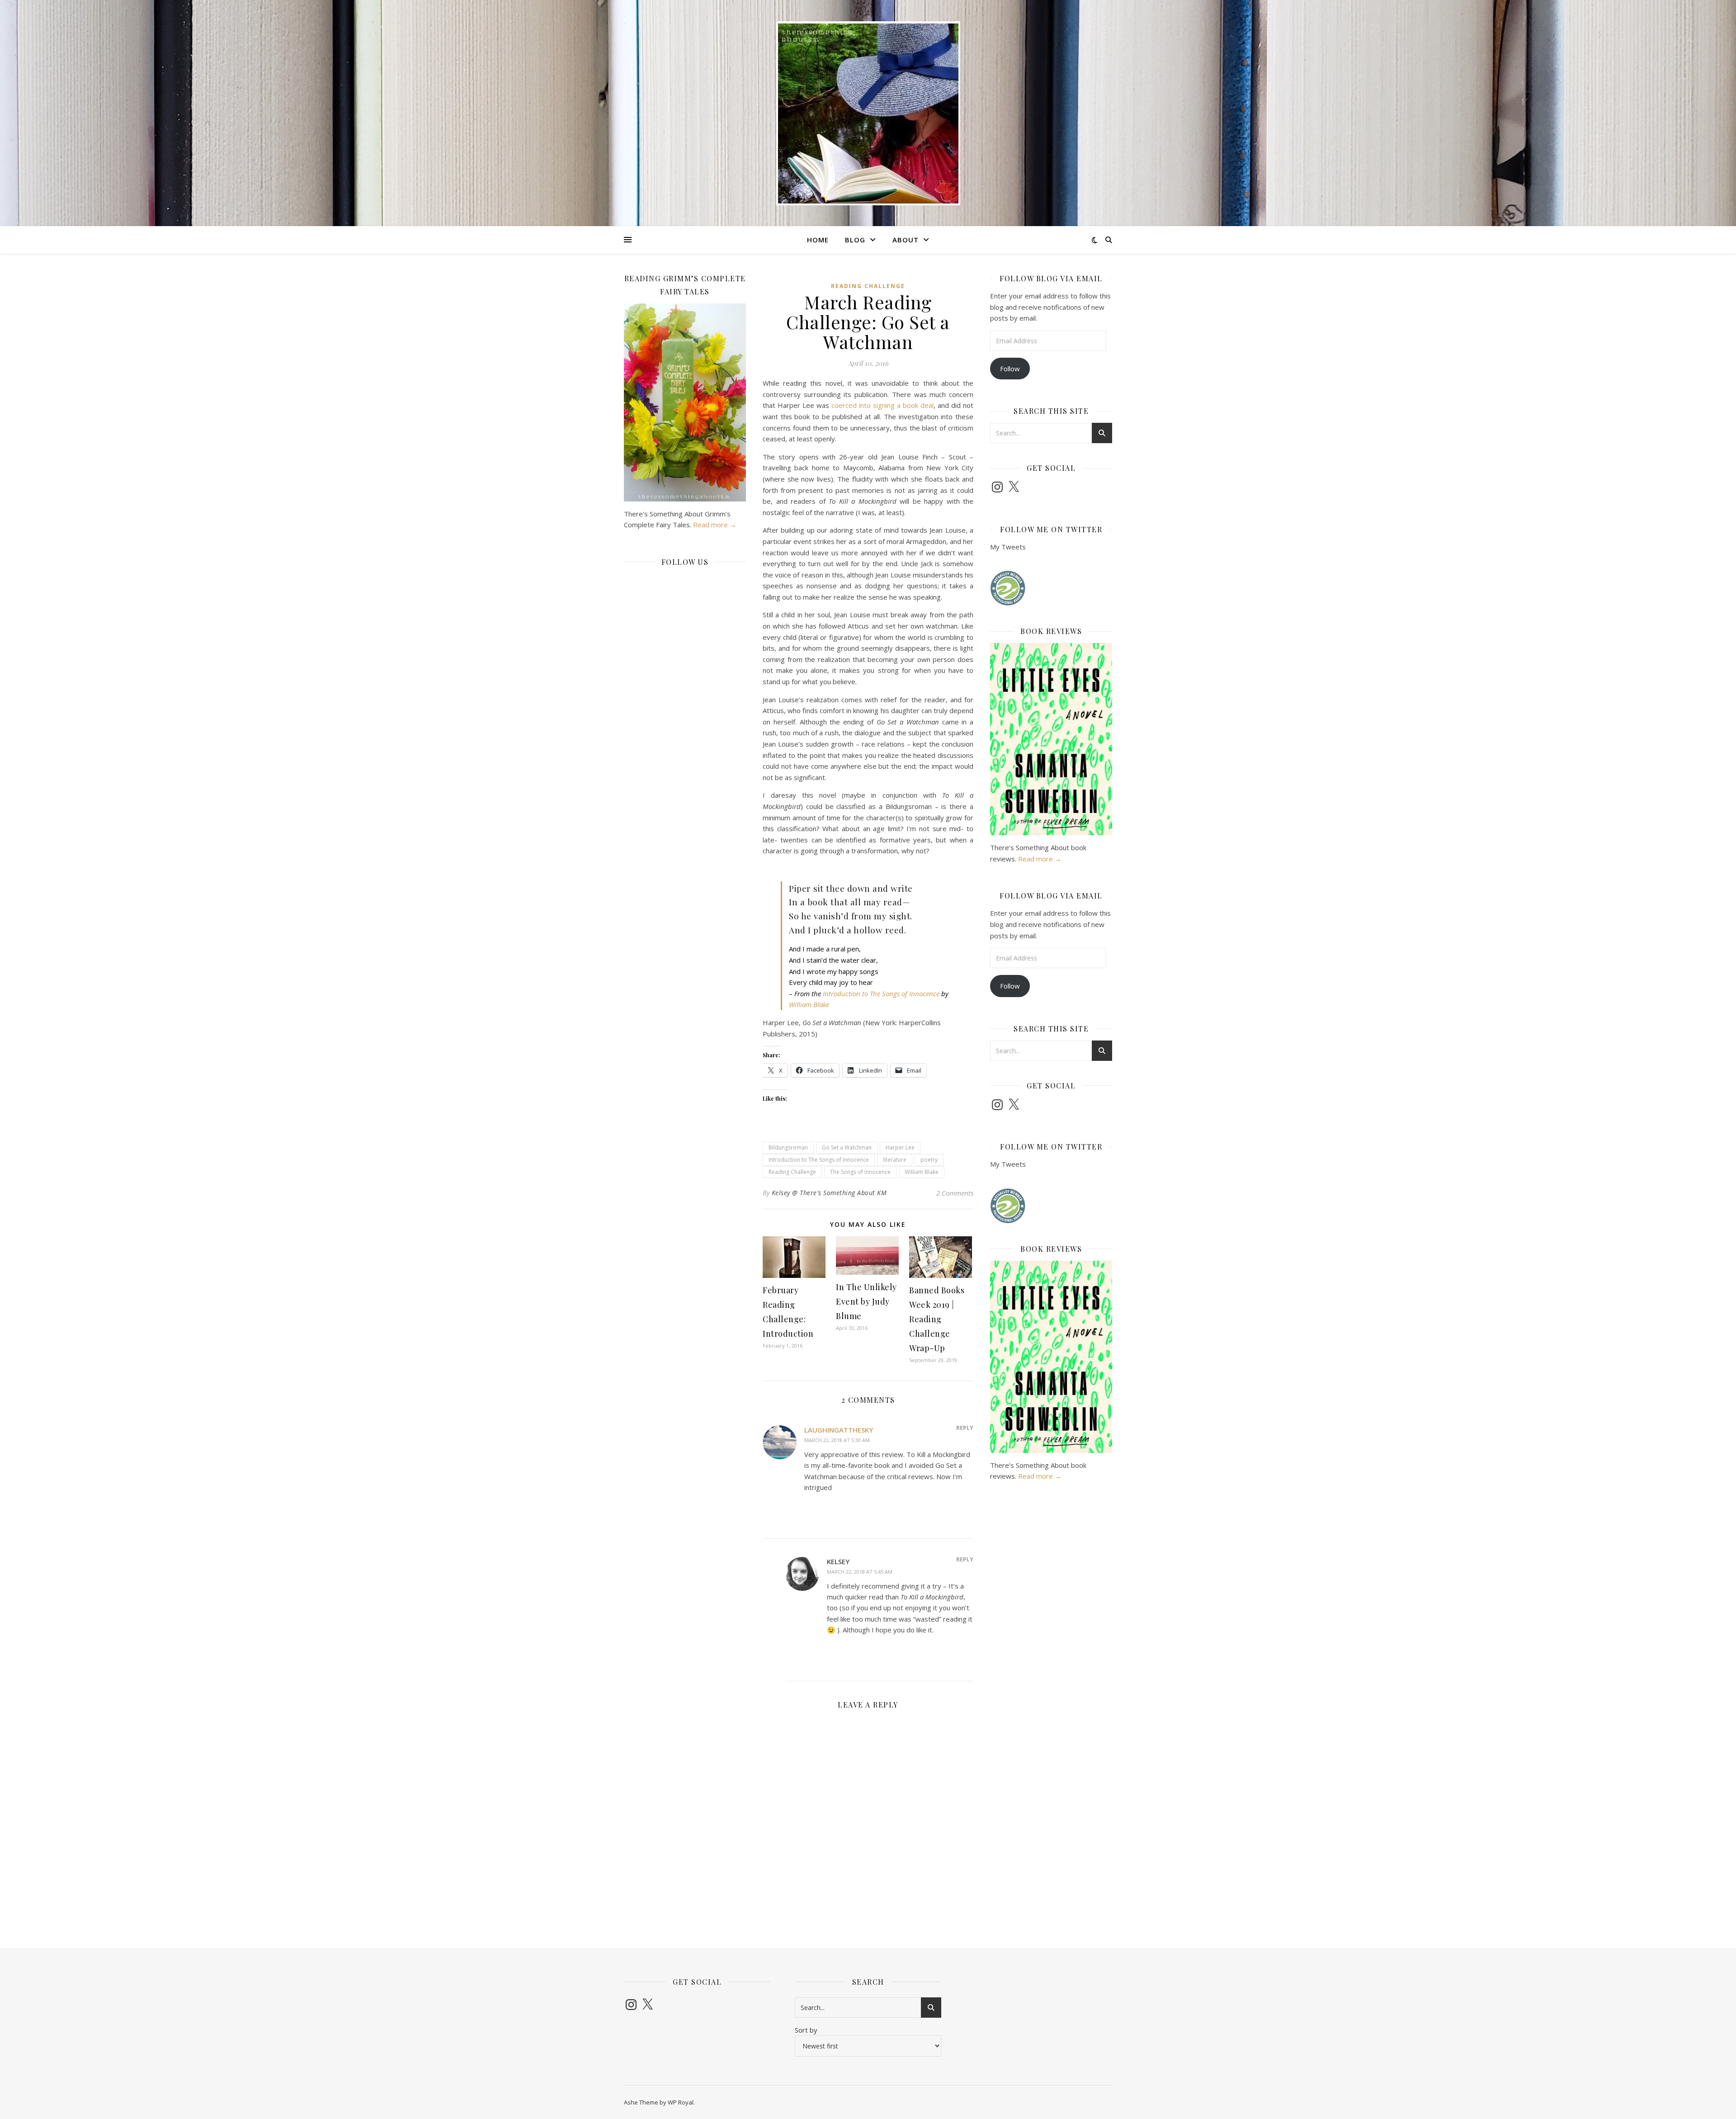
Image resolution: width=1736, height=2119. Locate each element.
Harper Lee (900, 1147)
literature (895, 1160)
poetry (929, 1160)
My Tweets (1008, 547)
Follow (1010, 369)
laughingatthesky (839, 1430)
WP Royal (681, 2102)
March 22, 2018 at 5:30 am (837, 1440)
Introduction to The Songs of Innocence (881, 993)
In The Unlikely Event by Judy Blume (866, 1301)
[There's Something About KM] (868, 113)
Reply (965, 1428)
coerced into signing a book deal (882, 405)
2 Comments (955, 1193)
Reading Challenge (868, 286)
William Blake (809, 1004)
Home (818, 240)
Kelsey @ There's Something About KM (829, 1193)
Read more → (715, 525)
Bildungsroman (788, 1147)
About (906, 240)
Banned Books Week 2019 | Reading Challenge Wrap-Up (937, 1319)
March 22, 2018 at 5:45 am (860, 1572)
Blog (855, 240)
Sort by (806, 2030)
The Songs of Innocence (860, 1172)
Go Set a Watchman (847, 1147)
